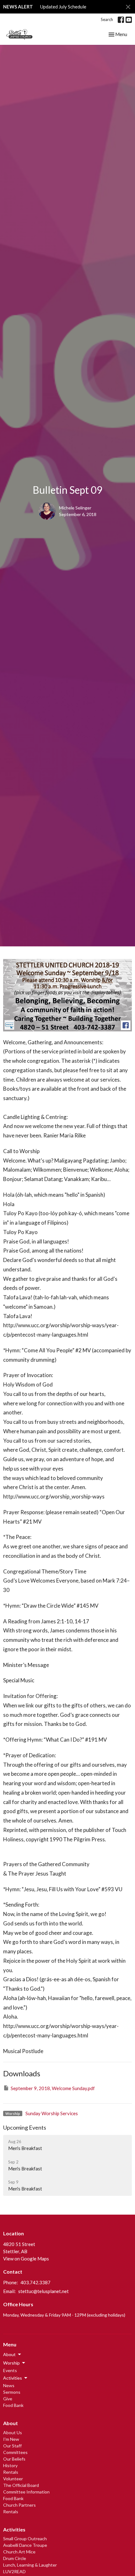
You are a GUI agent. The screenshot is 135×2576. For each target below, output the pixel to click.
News (9, 2385)
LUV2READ (14, 2571)
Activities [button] (13, 2378)
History (10, 2465)
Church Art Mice (19, 2552)
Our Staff (12, 2446)
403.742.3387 (35, 2282)
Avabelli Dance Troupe (25, 2545)
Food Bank (13, 2405)
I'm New (11, 2439)
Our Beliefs (14, 2459)
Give (8, 2399)
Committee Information (26, 2492)
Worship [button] (11, 2363)
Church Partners (19, 2505)
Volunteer (13, 2479)
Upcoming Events (25, 2127)
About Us (13, 2432)
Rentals (11, 2472)
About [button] (9, 2354)
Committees (15, 2452)
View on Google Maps (26, 2259)
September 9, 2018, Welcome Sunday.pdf (53, 2088)
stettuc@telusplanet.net (43, 2291)
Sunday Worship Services (52, 2113)
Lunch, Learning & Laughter (30, 2565)
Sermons (12, 2392)
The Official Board (21, 2485)
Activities (14, 2529)
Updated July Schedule (63, 7)
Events (10, 2370)
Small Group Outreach (25, 2539)
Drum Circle (15, 2558)
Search (107, 19)
